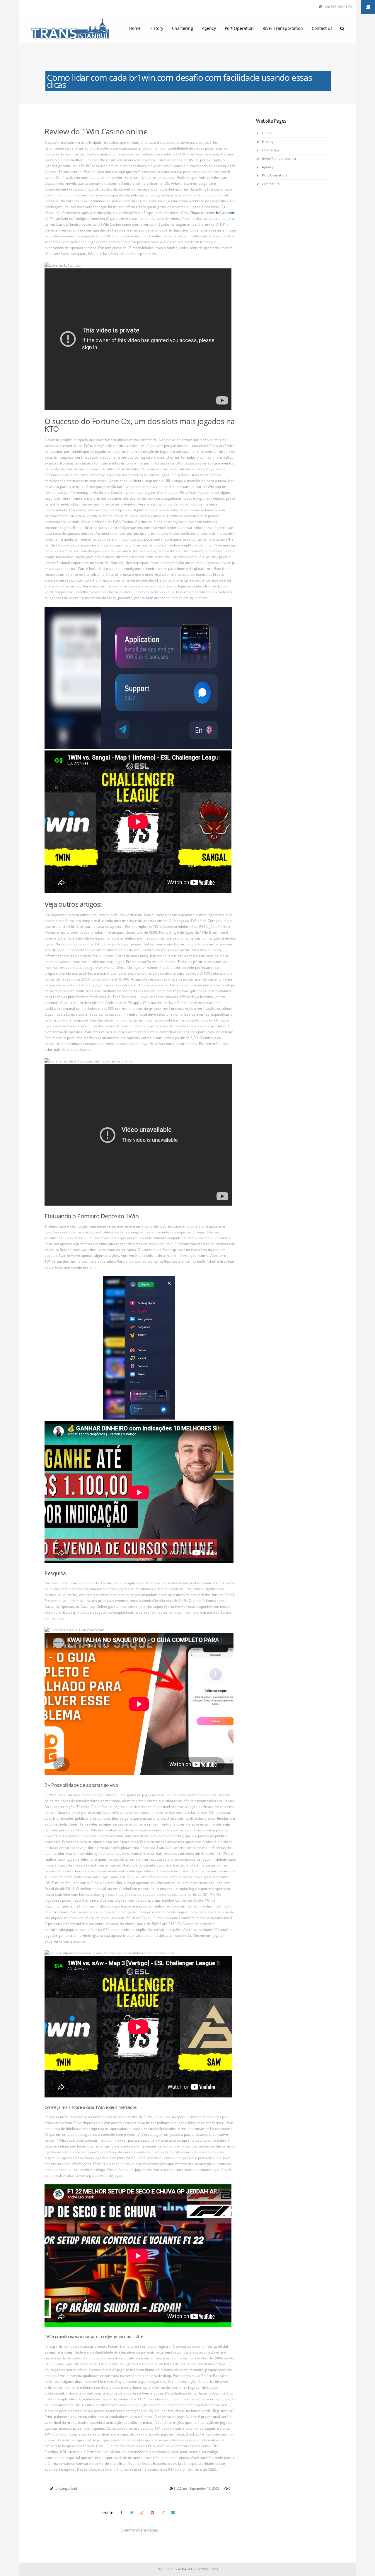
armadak (185, 2569)
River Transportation (283, 28)
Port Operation (239, 28)
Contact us (322, 28)
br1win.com (226, 213)
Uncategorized (66, 2488)
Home (135, 28)
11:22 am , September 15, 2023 (197, 2488)
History (156, 28)
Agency (209, 28)
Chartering (183, 28)
